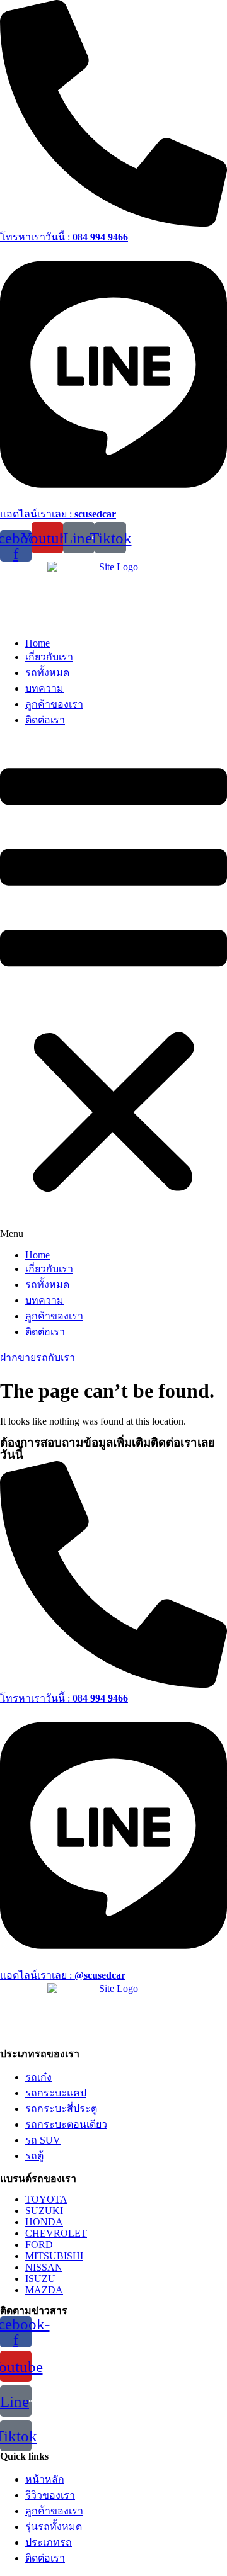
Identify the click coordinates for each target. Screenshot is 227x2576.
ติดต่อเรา (45, 720)
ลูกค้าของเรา (54, 704)
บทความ (44, 688)
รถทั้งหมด (47, 673)
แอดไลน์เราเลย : (58, 514)
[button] (113, 989)
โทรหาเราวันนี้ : (64, 237)
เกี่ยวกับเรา (49, 657)
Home (38, 643)
